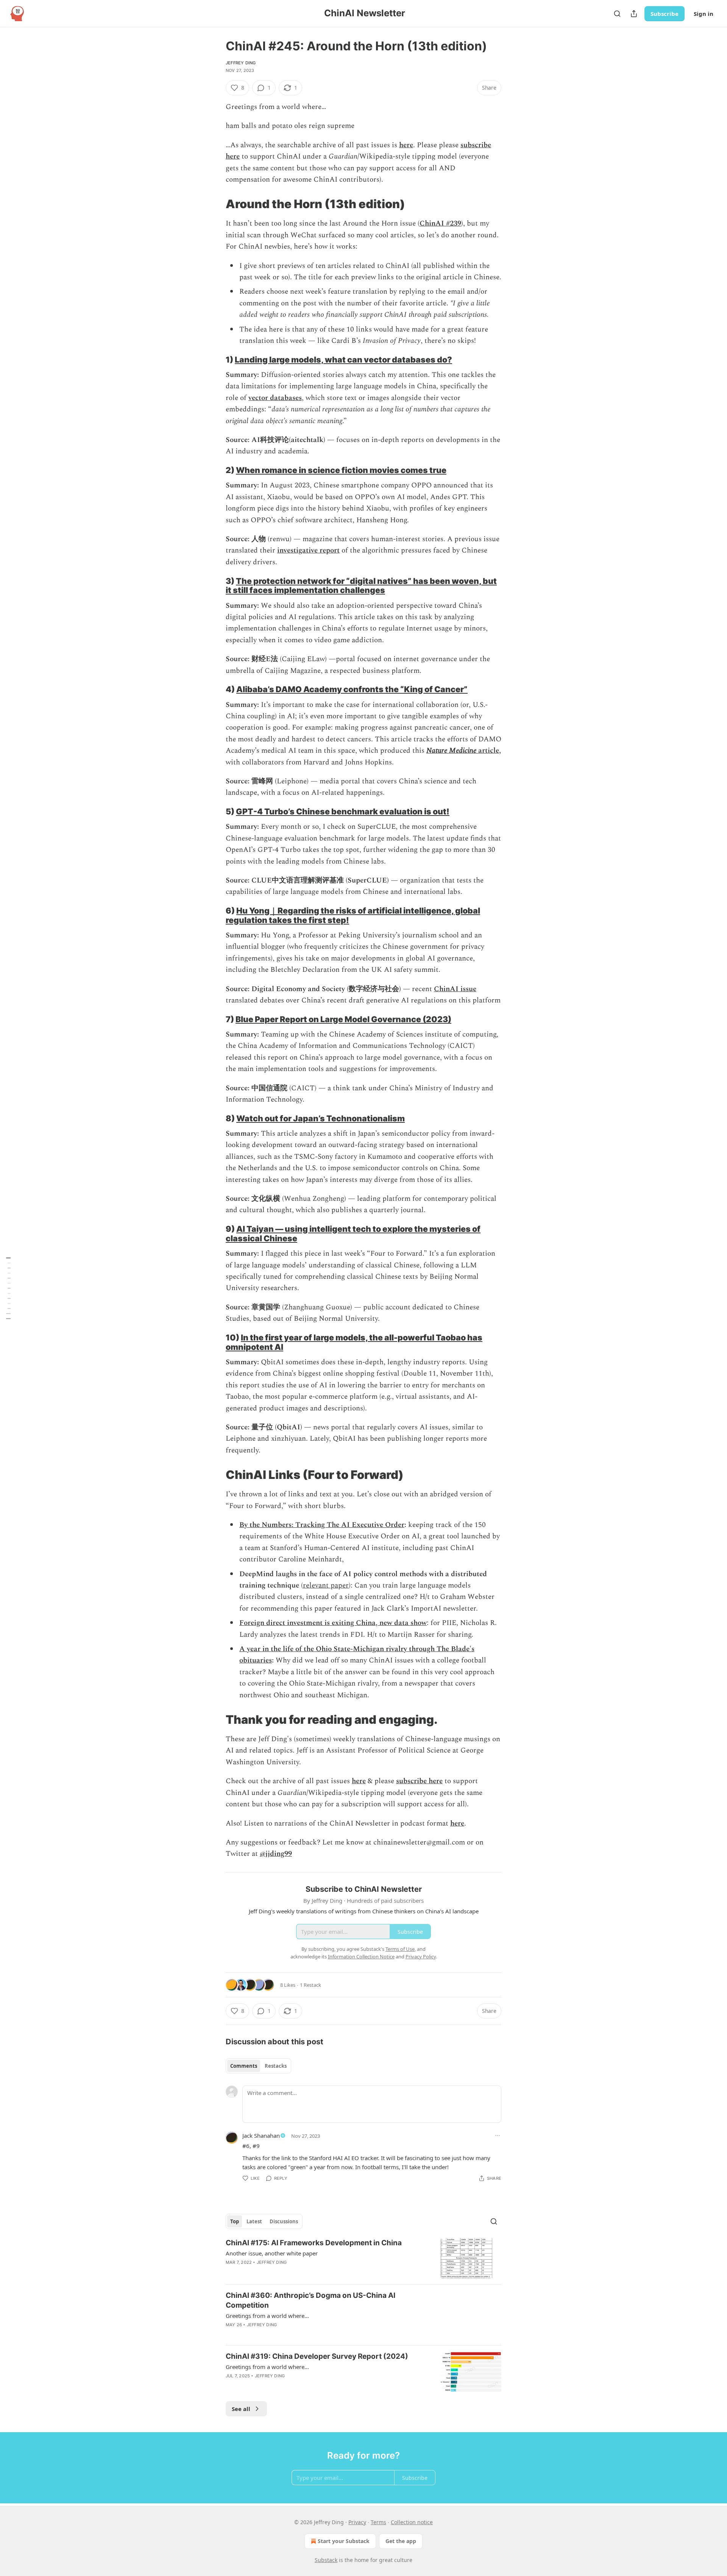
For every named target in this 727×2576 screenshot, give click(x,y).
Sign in (704, 14)
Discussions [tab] (284, 2221)
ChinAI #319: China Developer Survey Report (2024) (317, 2356)
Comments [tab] (244, 2066)
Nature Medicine (451, 751)
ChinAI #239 (440, 223)
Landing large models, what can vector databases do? (343, 360)
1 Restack (310, 1985)
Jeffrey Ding (241, 63)
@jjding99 (276, 1854)
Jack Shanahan (261, 2136)
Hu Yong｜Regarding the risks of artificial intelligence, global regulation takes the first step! (353, 915)
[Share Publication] (634, 14)
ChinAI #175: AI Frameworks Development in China (314, 2243)
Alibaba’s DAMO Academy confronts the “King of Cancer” (352, 689)
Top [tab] (235, 2221)
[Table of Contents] (8, 1288)
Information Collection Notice (361, 1957)
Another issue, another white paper (272, 2253)
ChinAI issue (455, 989)
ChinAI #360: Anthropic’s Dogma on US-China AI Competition (310, 2300)
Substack (326, 2560)
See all (241, 2409)
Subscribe (665, 14)
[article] (363, 2258)
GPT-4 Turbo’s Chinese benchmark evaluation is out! (343, 811)
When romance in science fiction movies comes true (341, 470)
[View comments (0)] (299, 2272)
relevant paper (326, 1585)
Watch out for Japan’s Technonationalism (321, 1118)
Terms (378, 2522)
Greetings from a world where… (267, 2316)
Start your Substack (344, 2541)
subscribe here (419, 1781)
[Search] (617, 14)
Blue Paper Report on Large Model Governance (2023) (343, 1019)
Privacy (357, 2522)
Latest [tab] (254, 2221)
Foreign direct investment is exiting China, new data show (333, 1623)
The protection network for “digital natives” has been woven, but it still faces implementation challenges (361, 586)
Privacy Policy (421, 1957)
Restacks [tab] (276, 2066)
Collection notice (412, 2522)
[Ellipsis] (498, 2136)
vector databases (275, 398)
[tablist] (258, 2066)
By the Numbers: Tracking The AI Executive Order (322, 1525)
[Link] (215, 204)
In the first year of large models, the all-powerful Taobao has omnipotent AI (354, 1342)
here (406, 145)
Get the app (401, 2541)
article (488, 751)
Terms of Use (400, 1949)
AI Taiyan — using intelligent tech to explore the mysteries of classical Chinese (353, 1234)
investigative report (308, 550)
